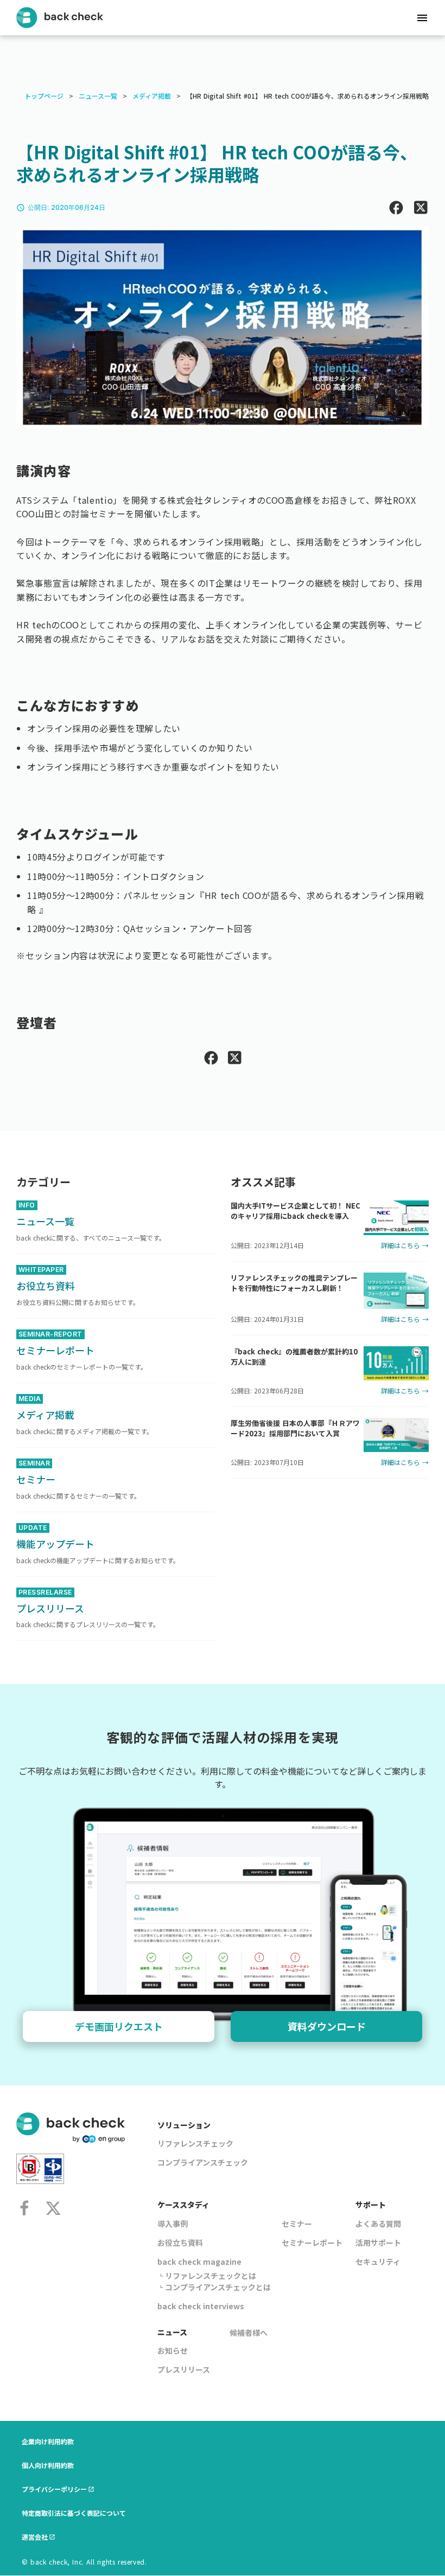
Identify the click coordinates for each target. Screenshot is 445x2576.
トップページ (44, 96)
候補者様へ (249, 2333)
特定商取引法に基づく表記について (74, 2513)
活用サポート (378, 2243)
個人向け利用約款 (48, 2465)
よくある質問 (378, 2224)
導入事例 (173, 2224)
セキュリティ (378, 2262)
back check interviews (201, 2306)
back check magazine (199, 2262)
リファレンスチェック (195, 2143)
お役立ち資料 (180, 2243)
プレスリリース (184, 2369)
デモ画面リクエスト (119, 2026)
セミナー (297, 2224)
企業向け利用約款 (48, 2441)
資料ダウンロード (327, 2026)
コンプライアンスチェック (203, 2162)
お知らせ (173, 2350)
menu (422, 18)
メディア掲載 (152, 96)
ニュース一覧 (98, 96)
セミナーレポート (312, 2243)
